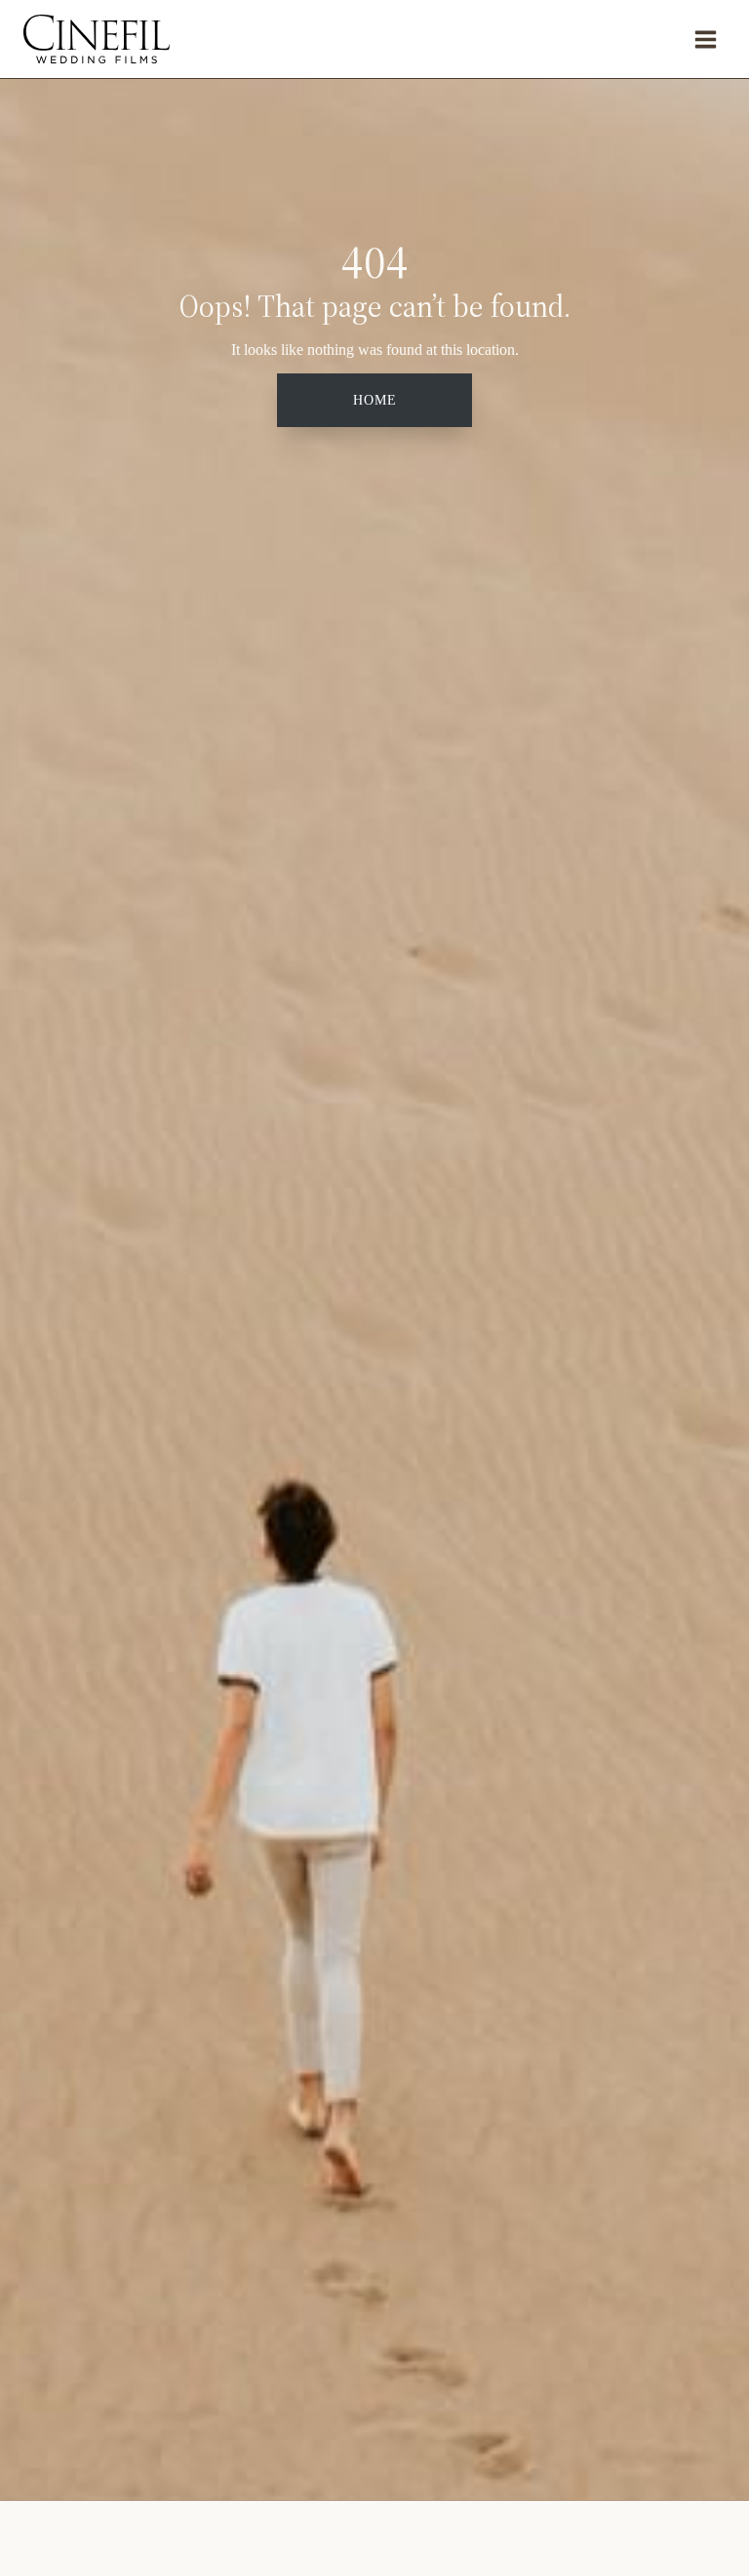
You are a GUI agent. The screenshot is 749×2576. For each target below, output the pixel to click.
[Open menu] (705, 39)
